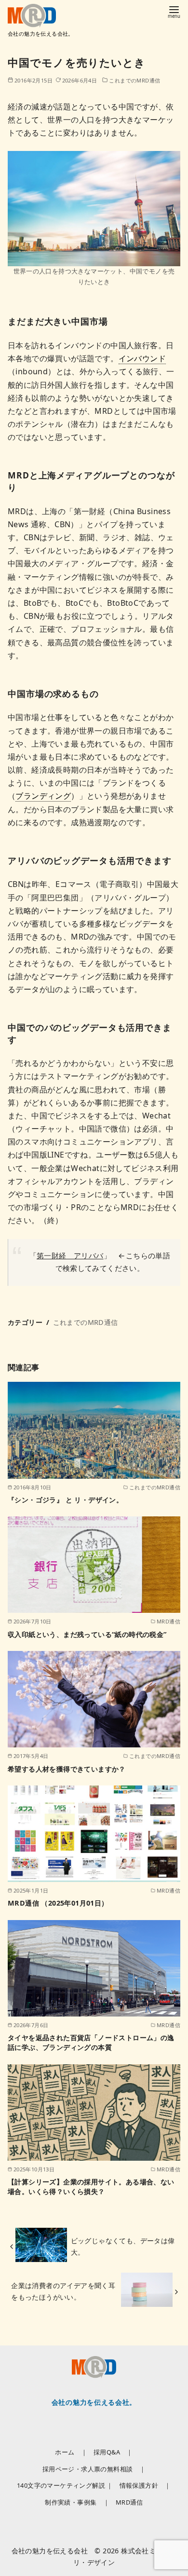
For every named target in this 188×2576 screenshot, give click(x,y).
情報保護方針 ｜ (145, 2485)
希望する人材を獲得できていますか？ (67, 1769)
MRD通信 (129, 2502)
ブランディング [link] (43, 796)
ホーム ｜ (71, 2452)
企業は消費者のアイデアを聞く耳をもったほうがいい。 (63, 2291)
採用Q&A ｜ (113, 2452)
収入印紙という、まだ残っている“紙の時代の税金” (87, 1634)
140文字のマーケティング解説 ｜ (65, 2485)
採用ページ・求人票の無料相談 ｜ (94, 2469)
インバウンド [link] (142, 358)
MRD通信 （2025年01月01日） (58, 1903)
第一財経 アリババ (70, 1255)
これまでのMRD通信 (134, 80)
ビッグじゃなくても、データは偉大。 (123, 2246)
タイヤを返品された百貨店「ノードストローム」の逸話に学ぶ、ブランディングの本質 (91, 2042)
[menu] (174, 11)
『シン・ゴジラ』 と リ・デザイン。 (65, 1500)
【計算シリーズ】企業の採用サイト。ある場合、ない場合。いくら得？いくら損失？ (91, 2187)
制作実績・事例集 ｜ (77, 2502)
